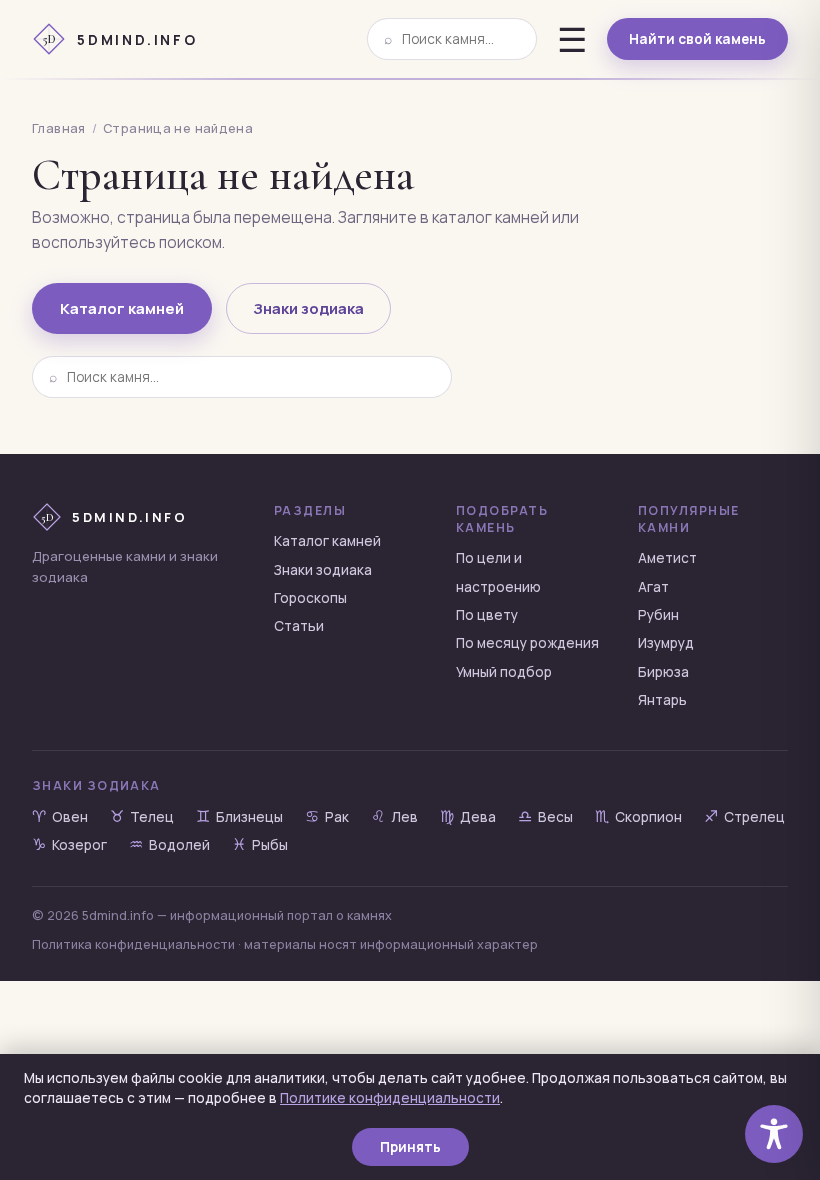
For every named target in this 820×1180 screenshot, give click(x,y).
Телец (142, 817)
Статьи (299, 626)
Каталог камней (122, 308)
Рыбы (260, 845)
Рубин (658, 615)
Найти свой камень (697, 39)
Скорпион (638, 817)
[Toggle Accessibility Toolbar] (774, 1134)
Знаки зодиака (308, 308)
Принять (410, 1147)
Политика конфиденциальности (133, 944)
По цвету (487, 615)
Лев (394, 817)
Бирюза (663, 672)
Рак (327, 817)
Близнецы (239, 817)
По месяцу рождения (527, 643)
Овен (60, 817)
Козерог (69, 845)
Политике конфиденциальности (390, 1098)
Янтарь (662, 700)
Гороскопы (310, 598)
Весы (545, 817)
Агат (653, 587)
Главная (59, 128)
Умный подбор (504, 672)
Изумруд (666, 643)
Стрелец (744, 817)
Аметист (667, 558)
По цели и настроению (498, 572)
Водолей (169, 845)
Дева (468, 817)
